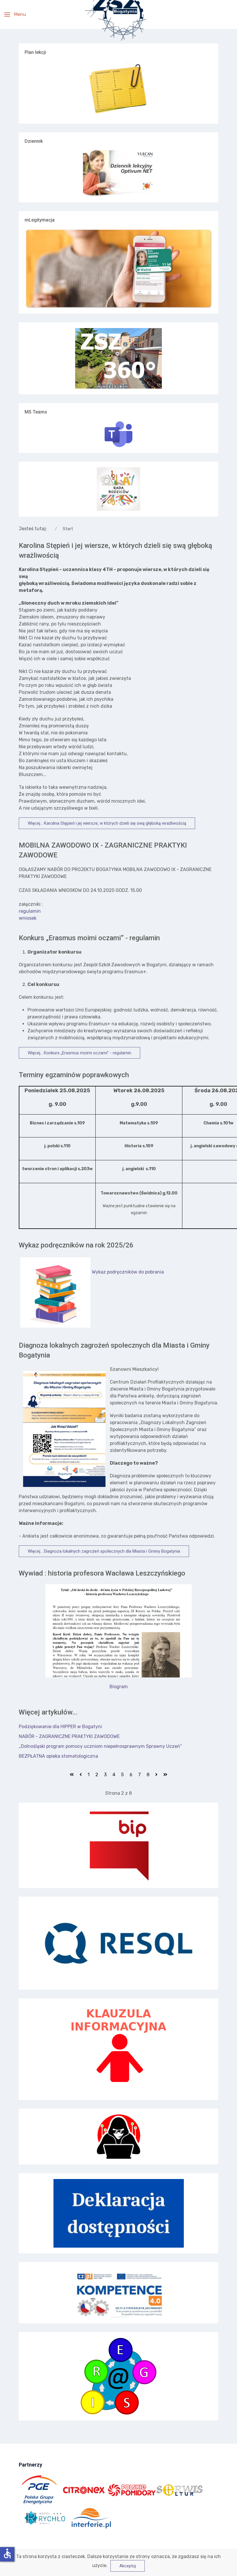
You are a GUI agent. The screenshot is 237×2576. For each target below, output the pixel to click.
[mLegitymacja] (118, 268)
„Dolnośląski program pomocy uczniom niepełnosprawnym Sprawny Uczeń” (100, 1746)
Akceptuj (128, 2566)
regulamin (30, 911)
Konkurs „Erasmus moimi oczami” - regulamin (89, 938)
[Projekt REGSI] (118, 2376)
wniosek (28, 918)
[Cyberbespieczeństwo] (118, 2137)
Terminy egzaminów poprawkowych (74, 1075)
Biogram (119, 1687)
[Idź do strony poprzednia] (81, 1775)
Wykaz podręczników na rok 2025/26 (76, 1245)
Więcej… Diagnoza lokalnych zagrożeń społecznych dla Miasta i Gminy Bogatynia (104, 1551)
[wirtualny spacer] (118, 358)
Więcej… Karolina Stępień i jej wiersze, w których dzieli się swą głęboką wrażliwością (107, 823)
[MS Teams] (118, 434)
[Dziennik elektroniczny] (118, 173)
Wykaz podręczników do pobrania (128, 1272)
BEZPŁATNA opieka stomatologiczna (58, 1756)
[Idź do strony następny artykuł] (156, 1775)
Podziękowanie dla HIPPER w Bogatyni (60, 1727)
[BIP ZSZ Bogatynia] (118, 1845)
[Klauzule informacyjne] (118, 2049)
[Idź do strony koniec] (165, 1775)
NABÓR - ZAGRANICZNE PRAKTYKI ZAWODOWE (69, 1736)
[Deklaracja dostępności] (118, 2213)
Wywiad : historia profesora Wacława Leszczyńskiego (102, 1573)
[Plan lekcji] (118, 89)
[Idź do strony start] (72, 1775)
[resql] (118, 1943)
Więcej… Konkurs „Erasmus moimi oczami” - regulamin (79, 1053)
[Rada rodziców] (118, 489)
